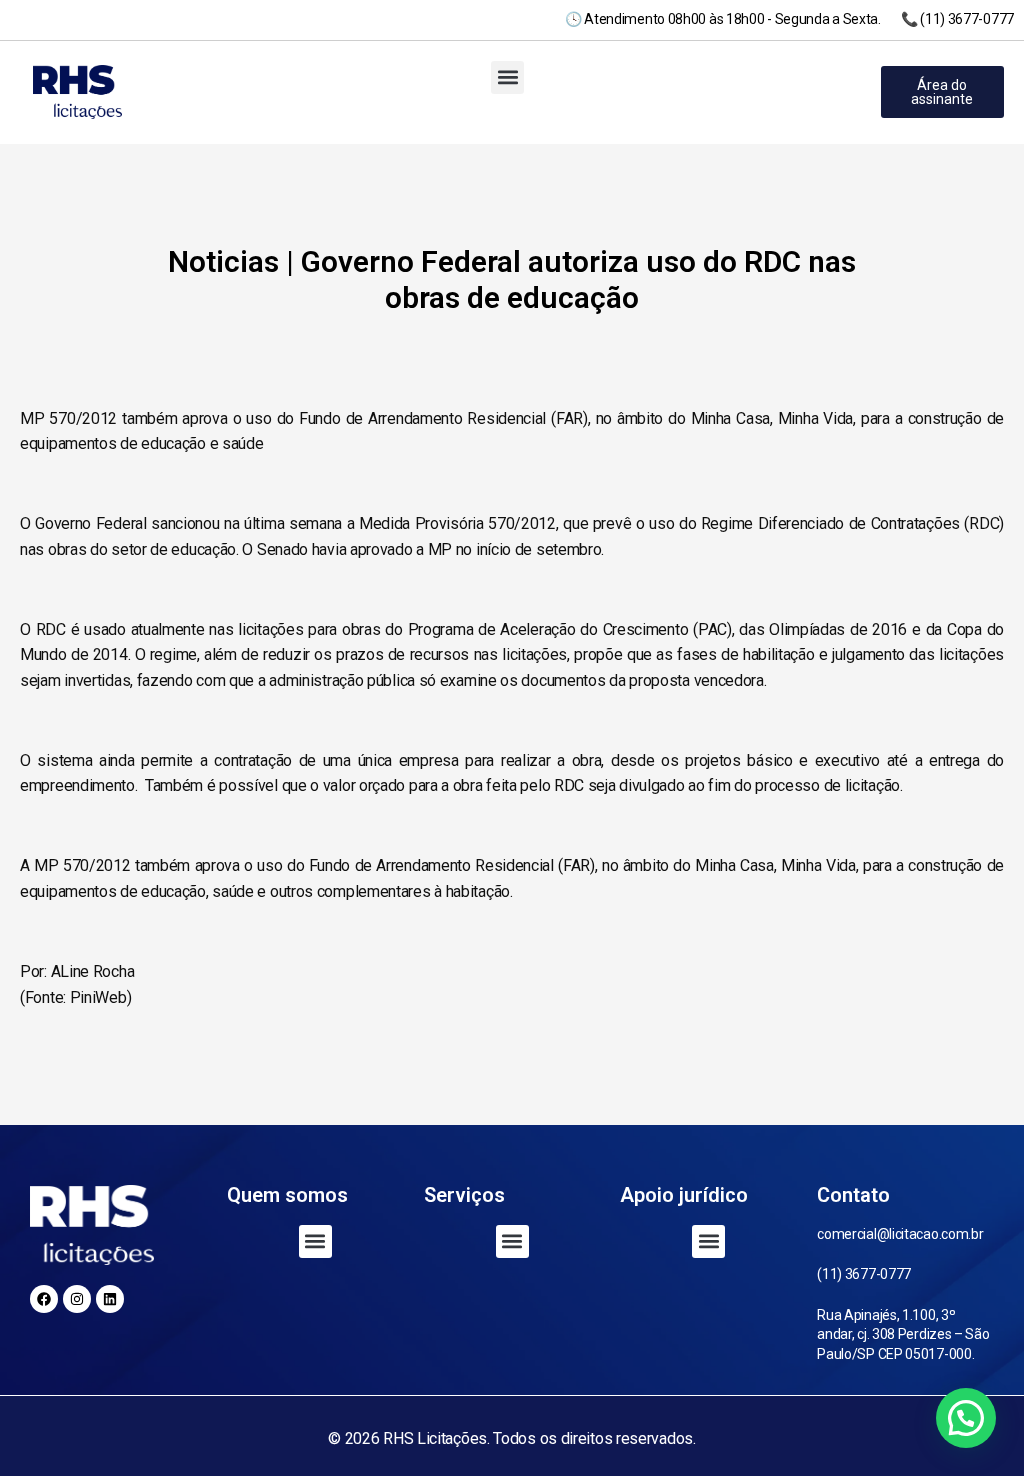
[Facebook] (44, 1299)
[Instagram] (77, 1299)
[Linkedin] (110, 1299)
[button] (507, 77)
